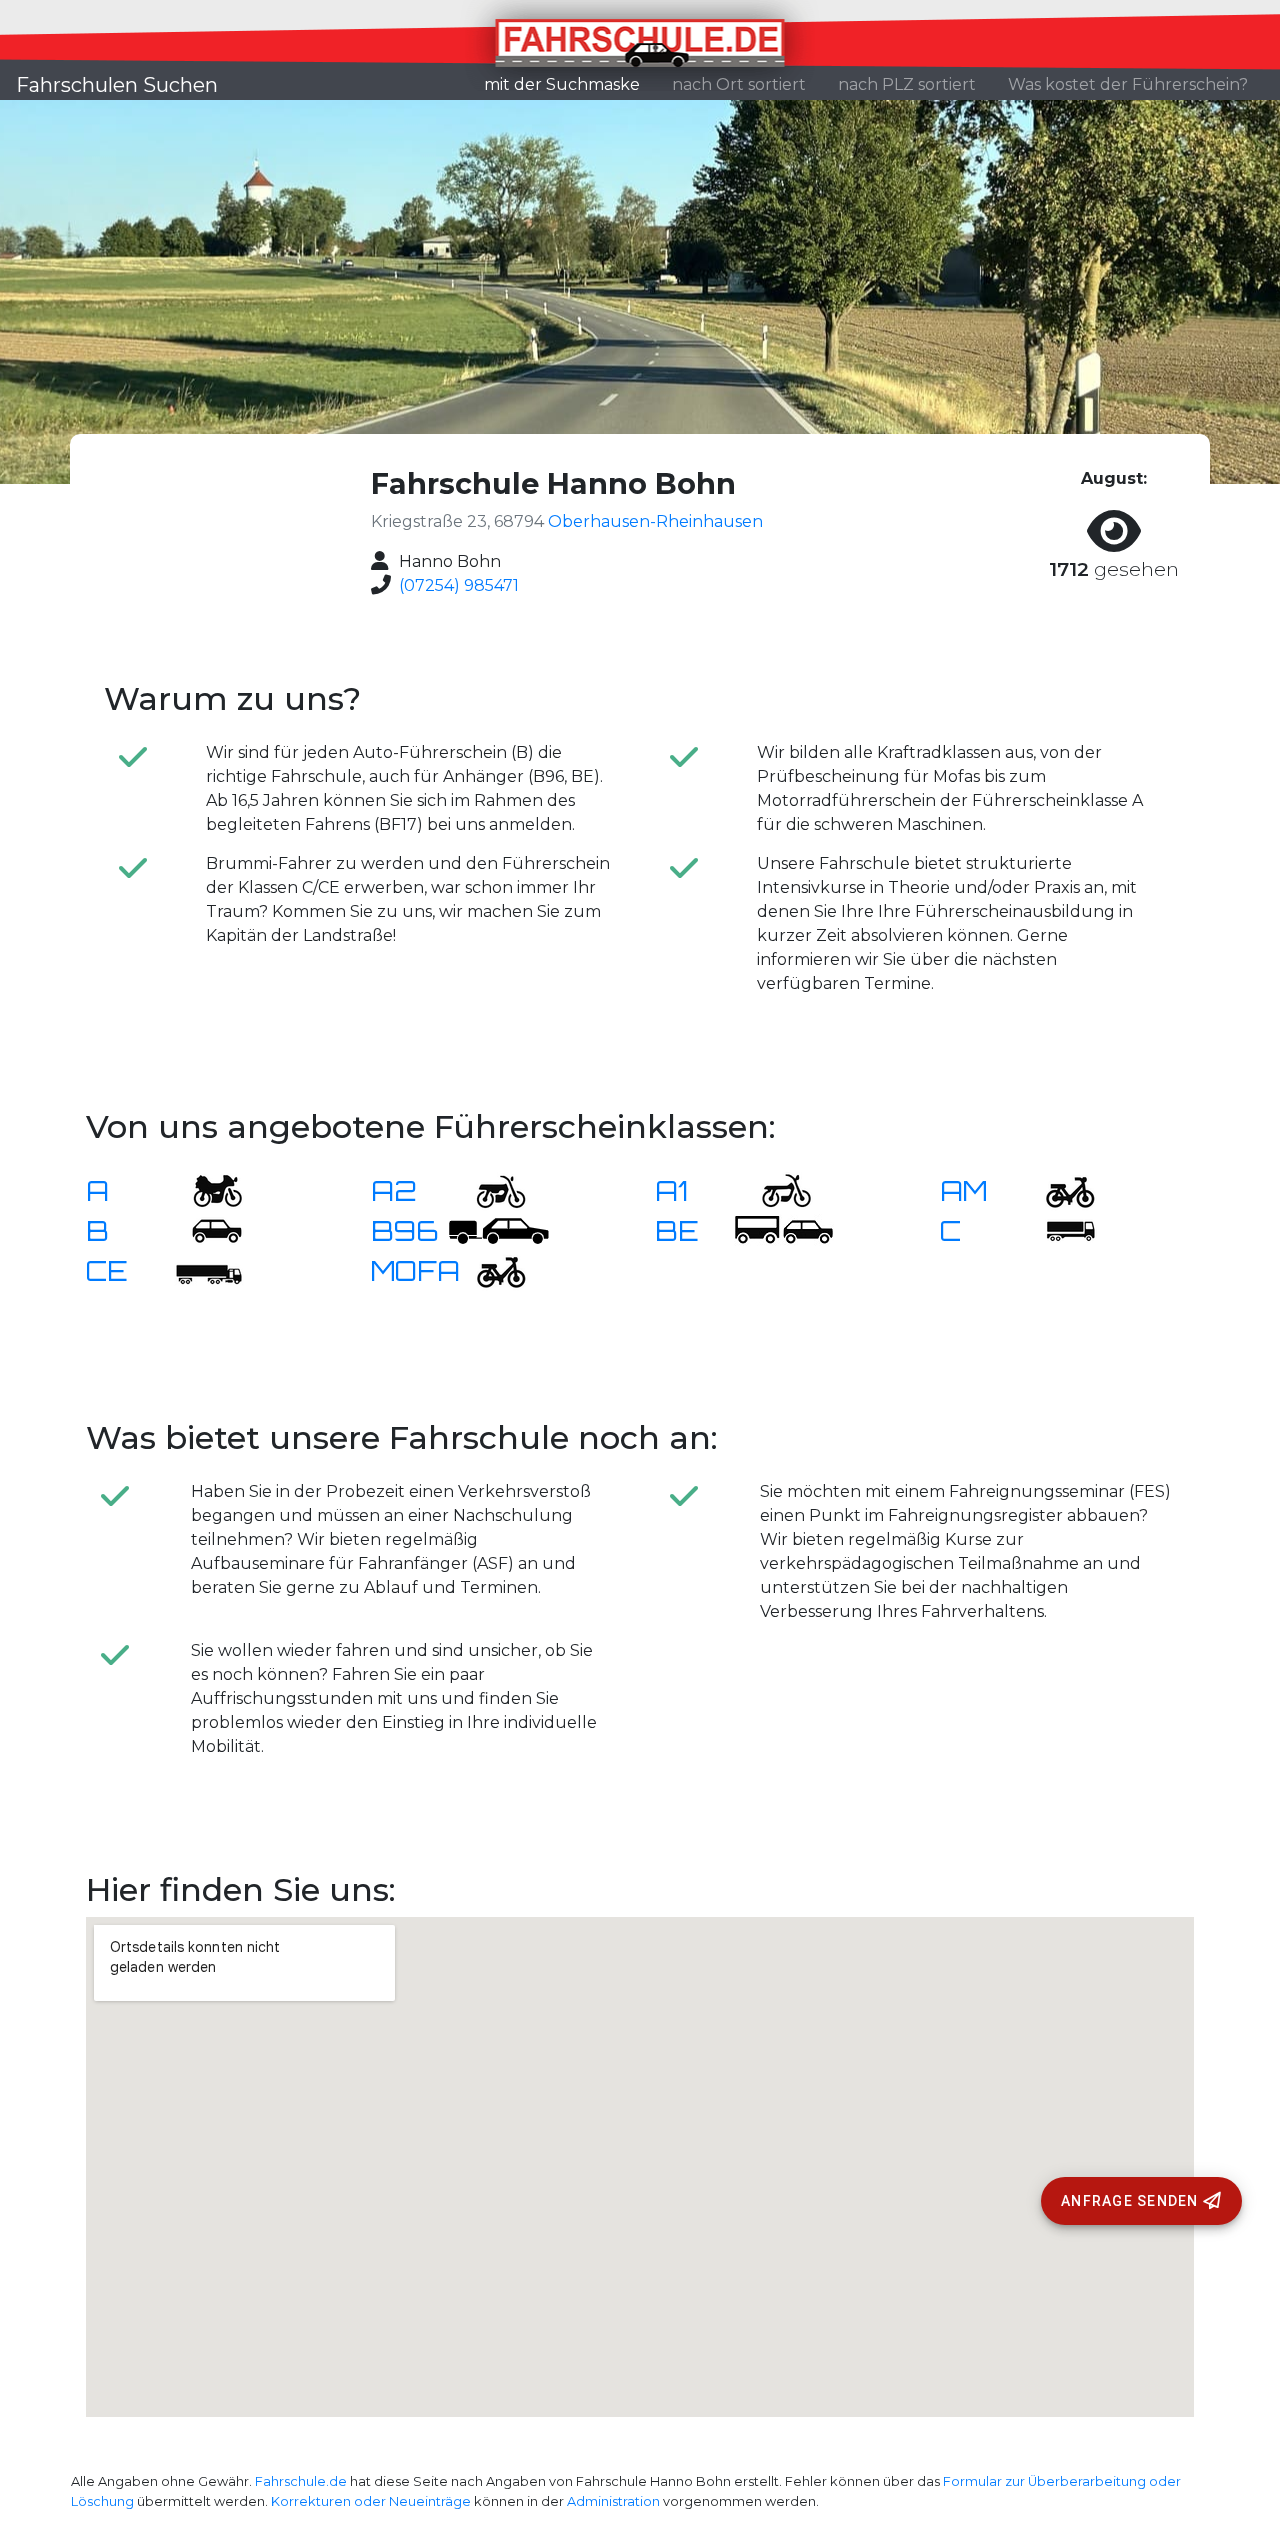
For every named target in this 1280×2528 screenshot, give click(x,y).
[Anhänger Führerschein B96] (499, 1229)
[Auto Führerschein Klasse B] (205, 1229)
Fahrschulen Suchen (117, 85)
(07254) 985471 (459, 585)
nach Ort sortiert (739, 84)
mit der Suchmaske (570, 84)
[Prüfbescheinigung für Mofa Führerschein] (489, 1269)
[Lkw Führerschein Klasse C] (1058, 1229)
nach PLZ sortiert (907, 84)
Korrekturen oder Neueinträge (371, 2501)
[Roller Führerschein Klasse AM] (1058, 1189)
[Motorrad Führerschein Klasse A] (205, 1189)
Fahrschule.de (301, 2481)
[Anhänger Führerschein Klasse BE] (784, 1229)
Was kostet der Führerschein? (1128, 84)
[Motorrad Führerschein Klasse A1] (774, 1189)
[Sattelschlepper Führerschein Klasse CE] (205, 1269)
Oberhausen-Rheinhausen (655, 521)
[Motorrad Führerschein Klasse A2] (489, 1189)
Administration (613, 2501)
